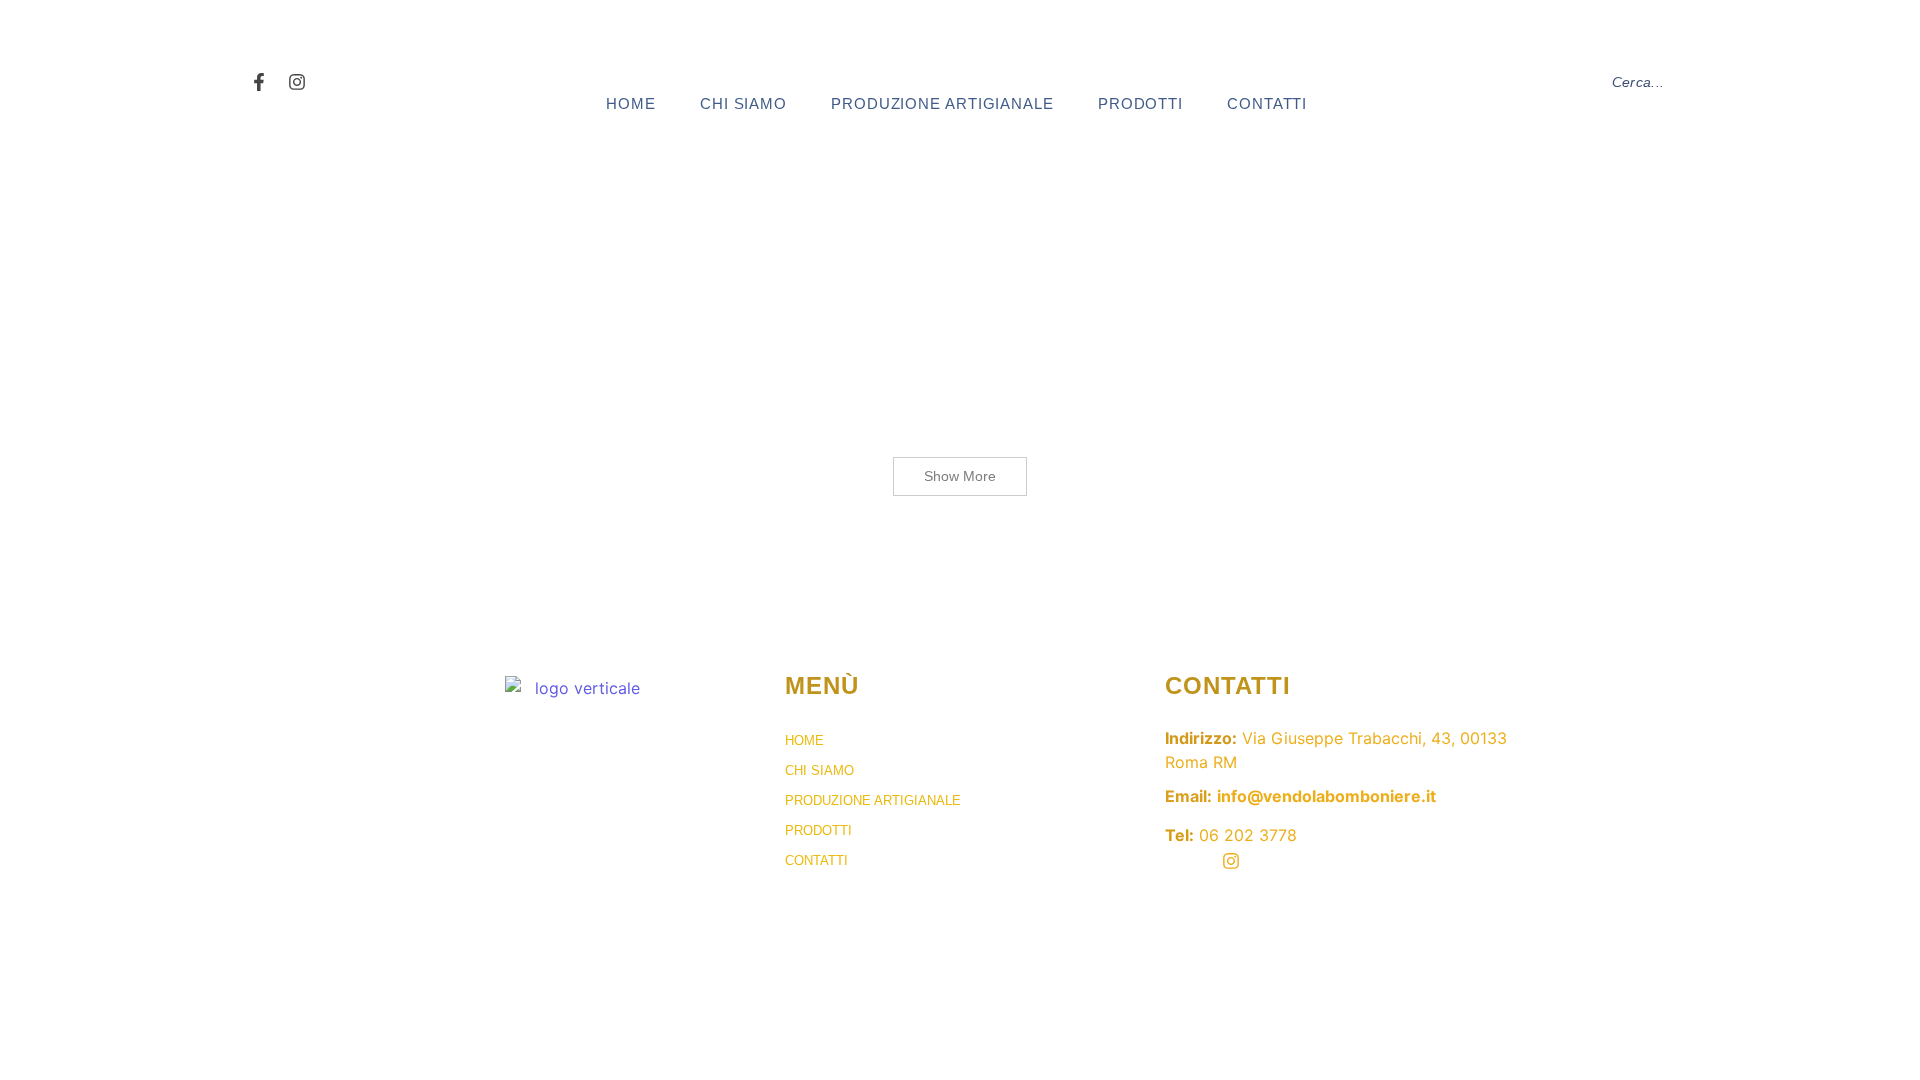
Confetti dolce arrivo (1198, 291)
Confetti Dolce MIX (945, 291)
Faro (684, 291)
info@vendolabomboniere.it (1326, 796)
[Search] (1877, 82)
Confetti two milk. (476, 373)
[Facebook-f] (259, 82)
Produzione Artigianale (942, 103)
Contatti (1267, 103)
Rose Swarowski (590, 291)
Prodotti (1140, 103)
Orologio (1066, 291)
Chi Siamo (743, 103)
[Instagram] (297, 82)
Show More (960, 476)
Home (631, 103)
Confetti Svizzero (786, 291)
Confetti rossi (458, 291)
